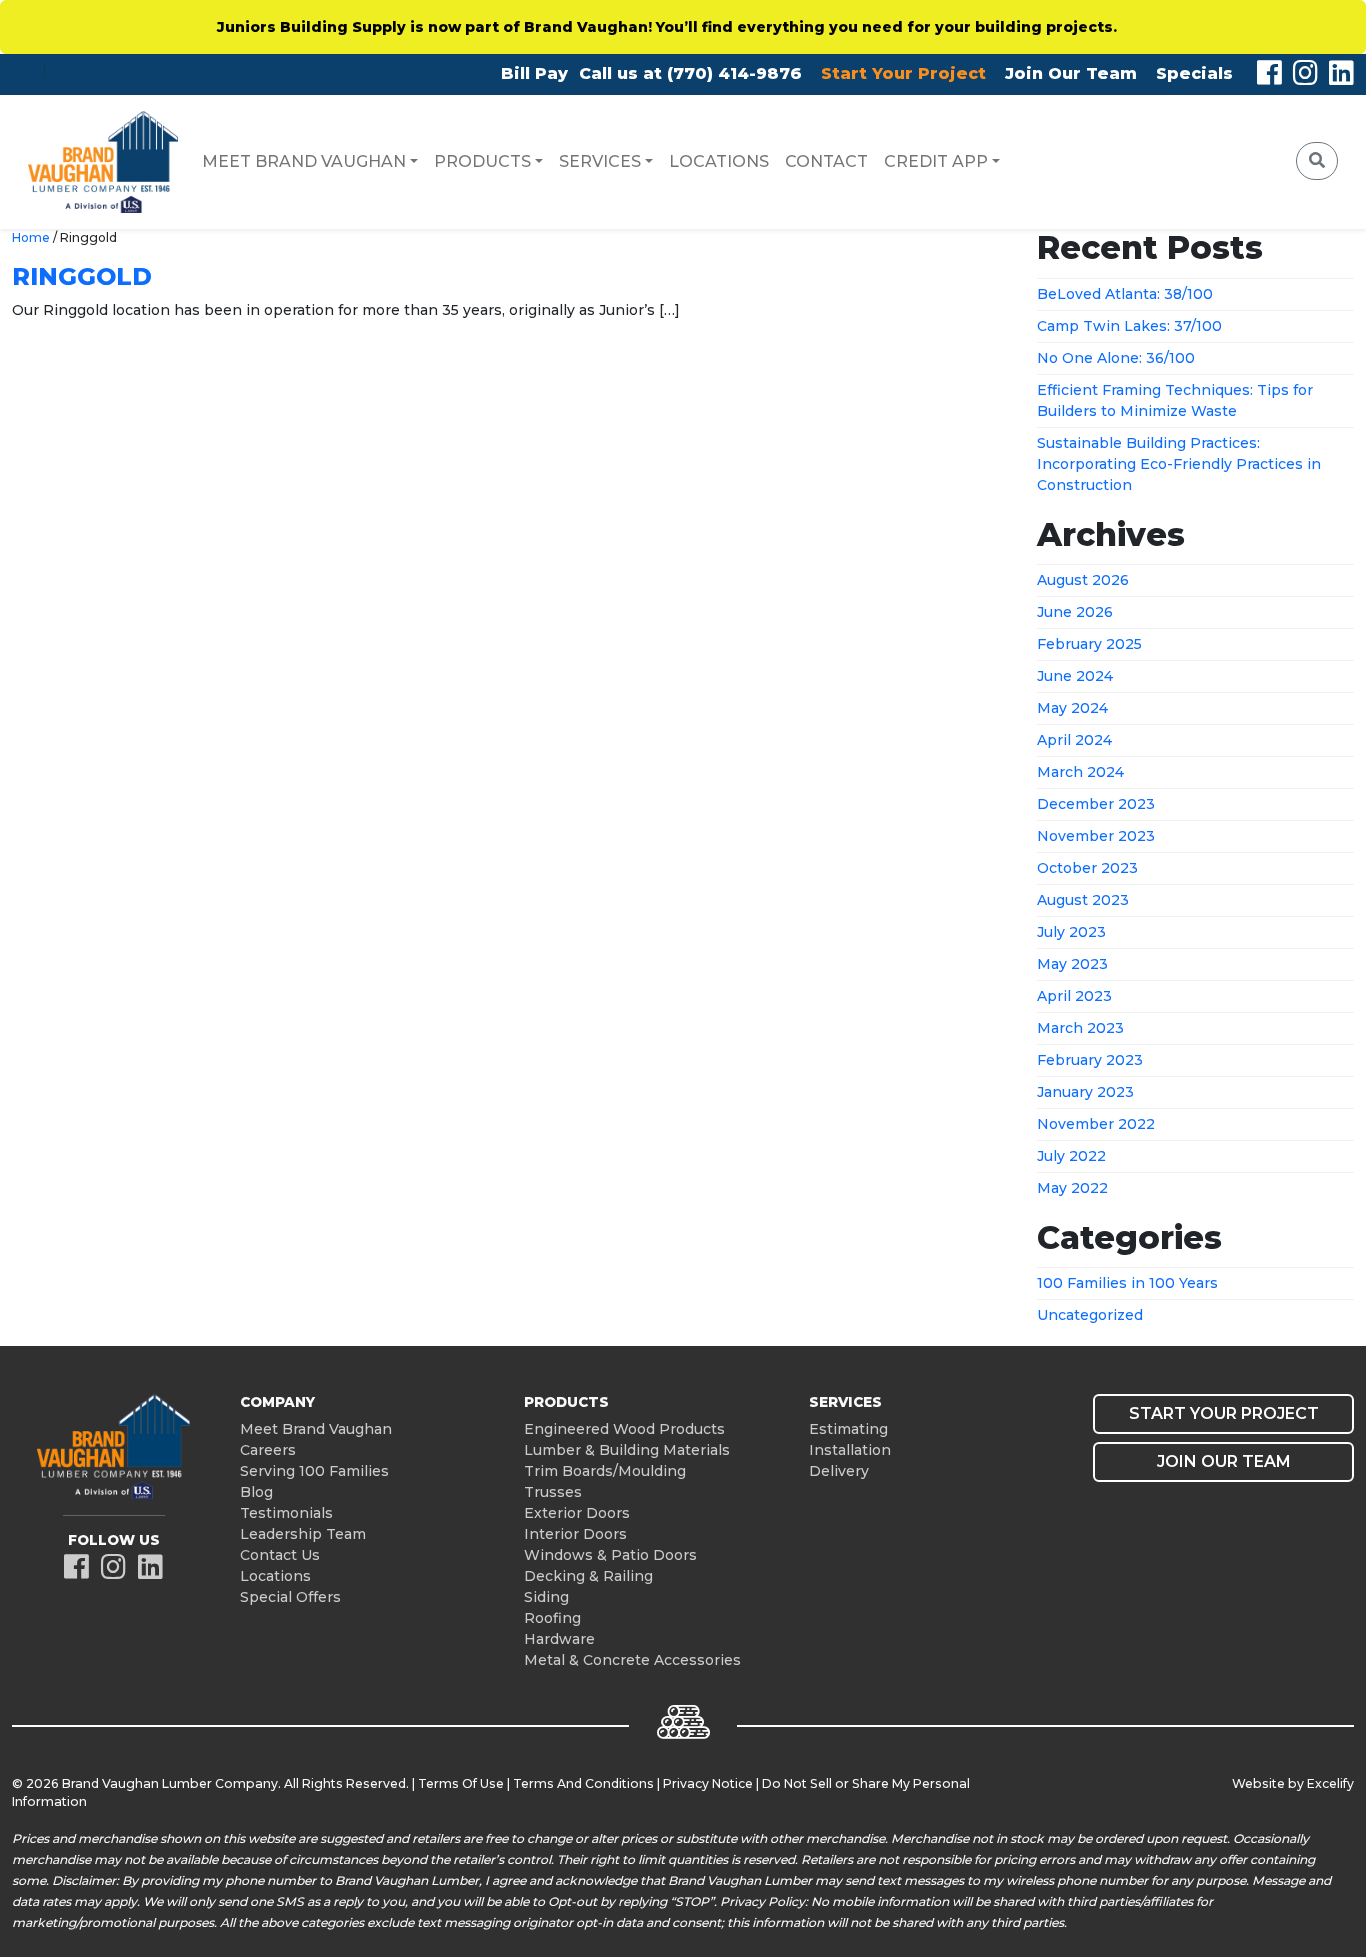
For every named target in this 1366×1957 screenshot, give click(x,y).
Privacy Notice (708, 1783)
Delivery (839, 1471)
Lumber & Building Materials (627, 1450)
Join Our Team (1071, 73)
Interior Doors (575, 1534)
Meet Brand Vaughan (316, 1429)
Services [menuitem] (600, 161)
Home (31, 237)
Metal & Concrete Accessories (632, 1660)
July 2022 (1071, 1156)
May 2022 (1072, 1188)
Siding (546, 1597)
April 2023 (1074, 996)
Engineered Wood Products (624, 1429)
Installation (850, 1450)
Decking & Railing (588, 1576)
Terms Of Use (461, 1783)
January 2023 (1085, 1092)
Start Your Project (903, 73)
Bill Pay (534, 73)
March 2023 (1080, 1028)
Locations (275, 1576)
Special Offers (290, 1597)
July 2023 (1071, 932)
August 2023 (1083, 900)
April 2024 (1074, 740)
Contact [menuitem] (826, 161)
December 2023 (1096, 804)
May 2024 (1072, 708)
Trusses (553, 1492)
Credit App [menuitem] (936, 161)
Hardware (559, 1639)
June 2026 (1075, 612)
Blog (256, 1492)
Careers (268, 1450)
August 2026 (1083, 580)
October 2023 (1087, 868)
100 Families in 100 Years (1127, 1283)
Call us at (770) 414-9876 (690, 73)
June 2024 (1075, 676)
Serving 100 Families (314, 1471)
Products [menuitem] (482, 161)
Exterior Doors (577, 1513)
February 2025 (1089, 644)
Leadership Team (303, 1534)
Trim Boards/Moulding (605, 1471)
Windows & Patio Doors (610, 1555)
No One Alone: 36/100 (1116, 358)
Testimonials (286, 1513)
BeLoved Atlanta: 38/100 (1125, 294)
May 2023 (1072, 964)
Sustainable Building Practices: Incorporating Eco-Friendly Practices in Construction (1179, 464)
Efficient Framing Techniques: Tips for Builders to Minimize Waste (1175, 400)
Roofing (552, 1618)
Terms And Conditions (583, 1783)
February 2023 (1090, 1060)
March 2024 (1080, 772)
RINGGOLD (82, 276)
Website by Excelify (1293, 1783)
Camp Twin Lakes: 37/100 (1129, 326)
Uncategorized (1090, 1315)
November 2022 (1096, 1124)
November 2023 (1096, 836)
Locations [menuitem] (719, 161)
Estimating (848, 1429)
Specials (1194, 73)
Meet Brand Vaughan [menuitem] (304, 161)
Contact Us (280, 1555)
